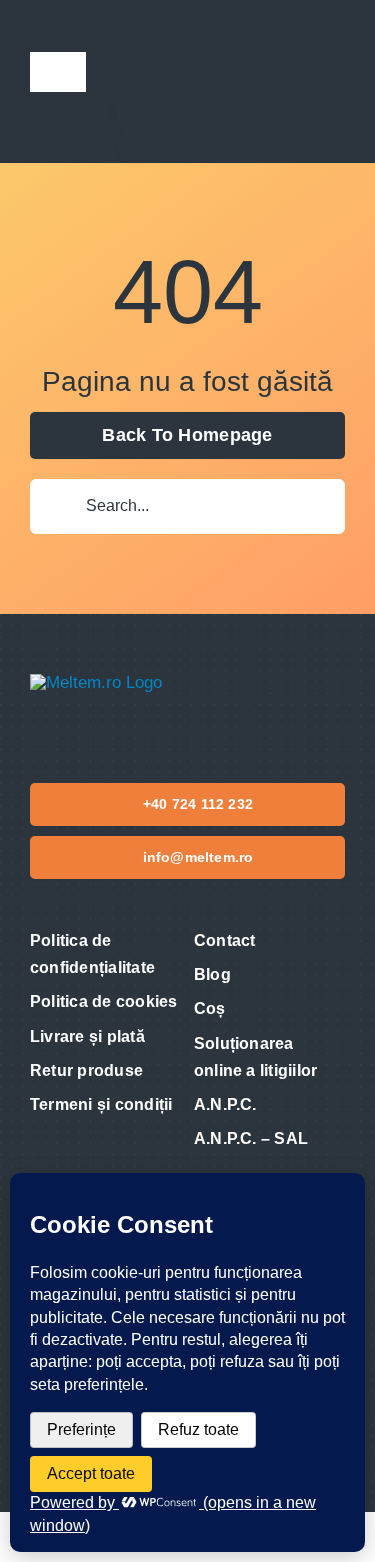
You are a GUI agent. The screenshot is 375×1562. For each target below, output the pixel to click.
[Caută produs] (267, 82)
